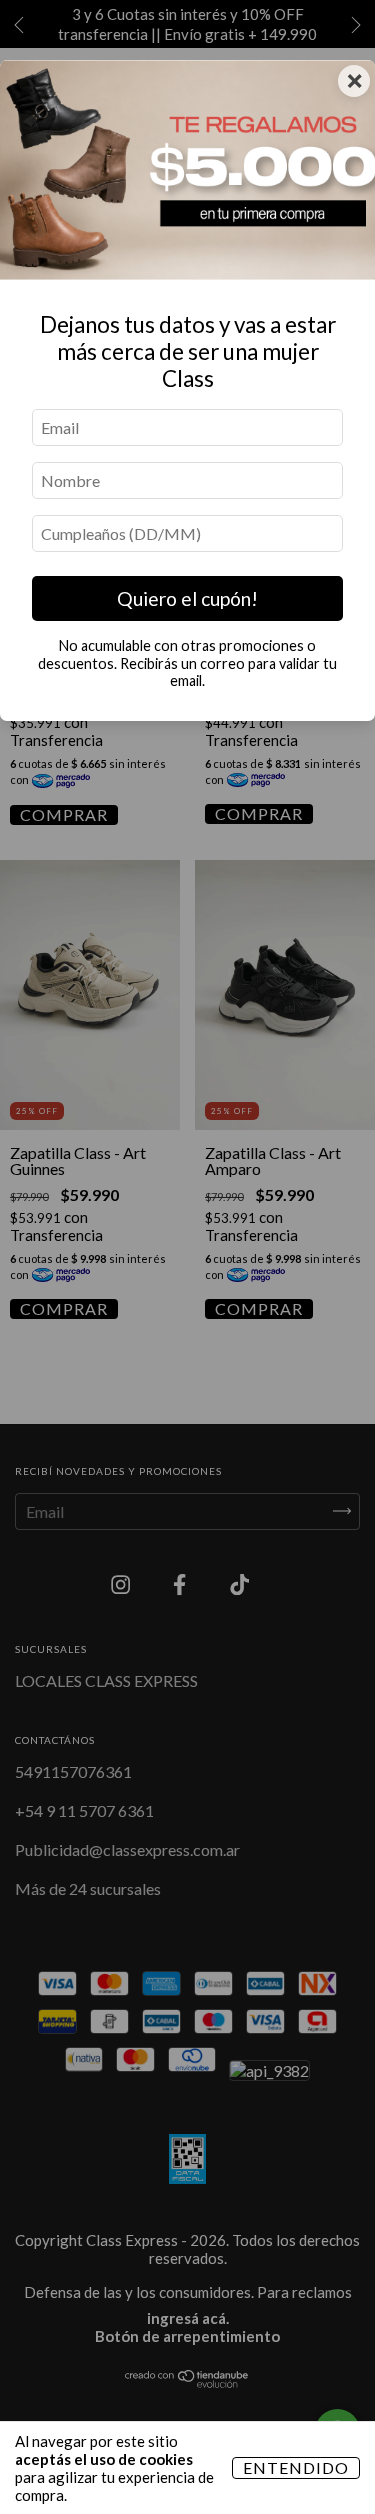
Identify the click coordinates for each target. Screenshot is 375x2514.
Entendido (296, 2467)
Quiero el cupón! (187, 598)
